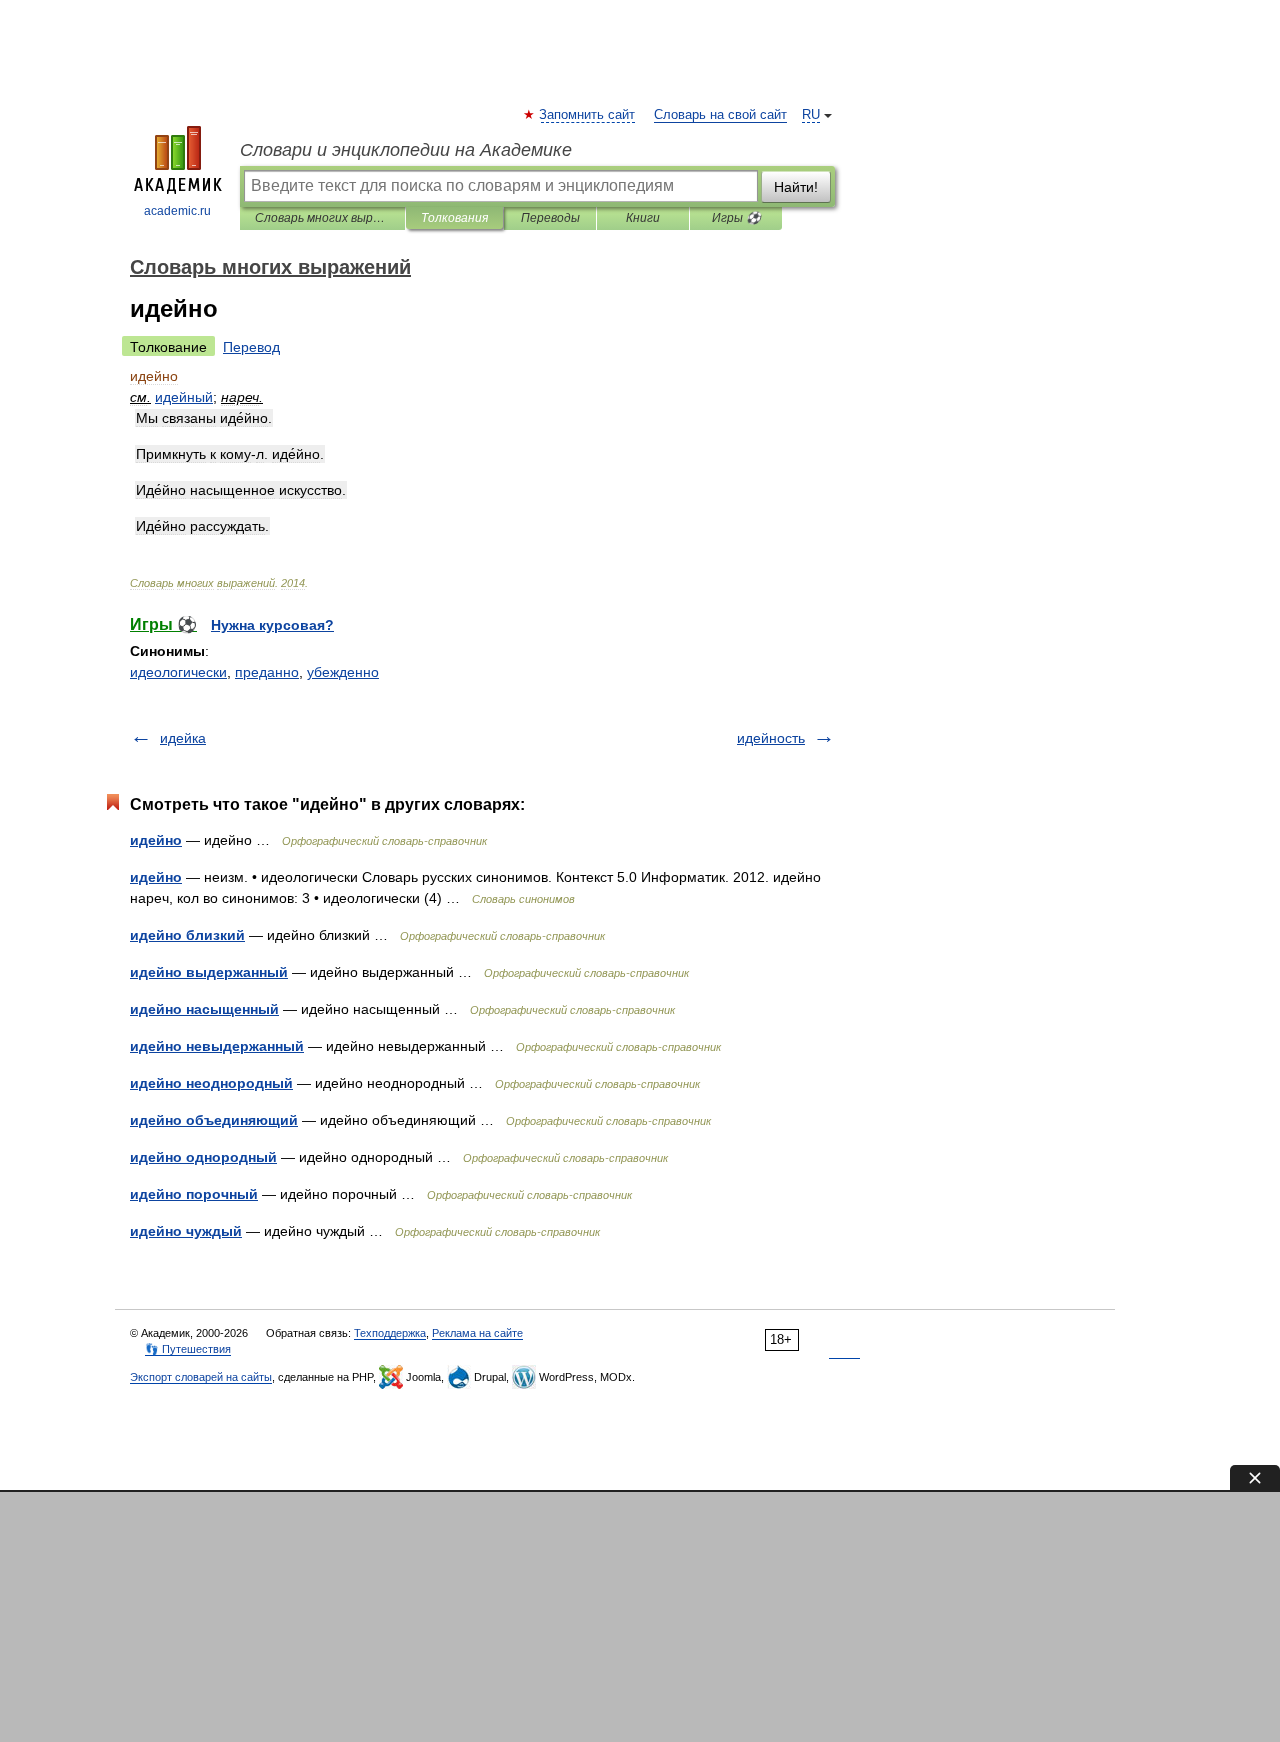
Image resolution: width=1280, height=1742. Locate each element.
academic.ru (177, 211)
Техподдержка (390, 1333)
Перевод (251, 347)
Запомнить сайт (588, 115)
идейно (156, 840)
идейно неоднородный (211, 1083)
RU (811, 115)
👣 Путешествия (188, 1349)
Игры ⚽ (736, 218)
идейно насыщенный (204, 1009)
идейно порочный (194, 1194)
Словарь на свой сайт (720, 115)
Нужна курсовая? (272, 625)
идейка (183, 738)
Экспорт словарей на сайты (201, 1377)
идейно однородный (203, 1157)
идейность (771, 738)
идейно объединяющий (214, 1120)
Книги (643, 218)
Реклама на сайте (477, 1333)
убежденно (343, 672)
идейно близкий (187, 935)
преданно (267, 672)
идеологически (178, 672)
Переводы (550, 218)
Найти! (796, 187)
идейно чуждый (186, 1231)
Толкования (454, 218)
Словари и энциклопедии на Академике (406, 150)
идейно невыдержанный (217, 1046)
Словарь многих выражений (322, 218)
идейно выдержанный (209, 972)
